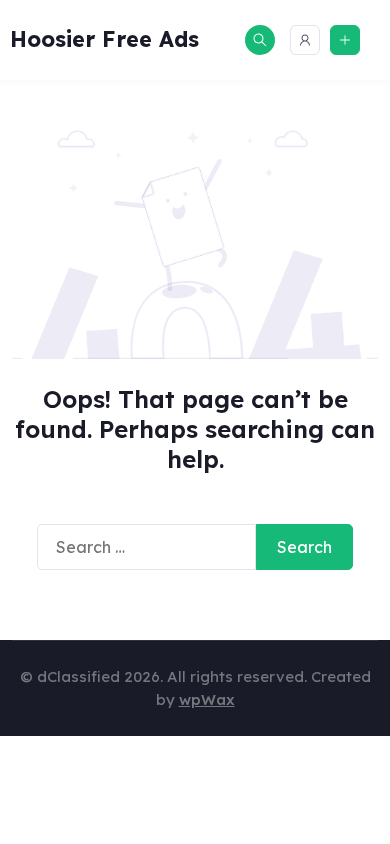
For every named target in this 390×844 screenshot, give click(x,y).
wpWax (207, 699)
